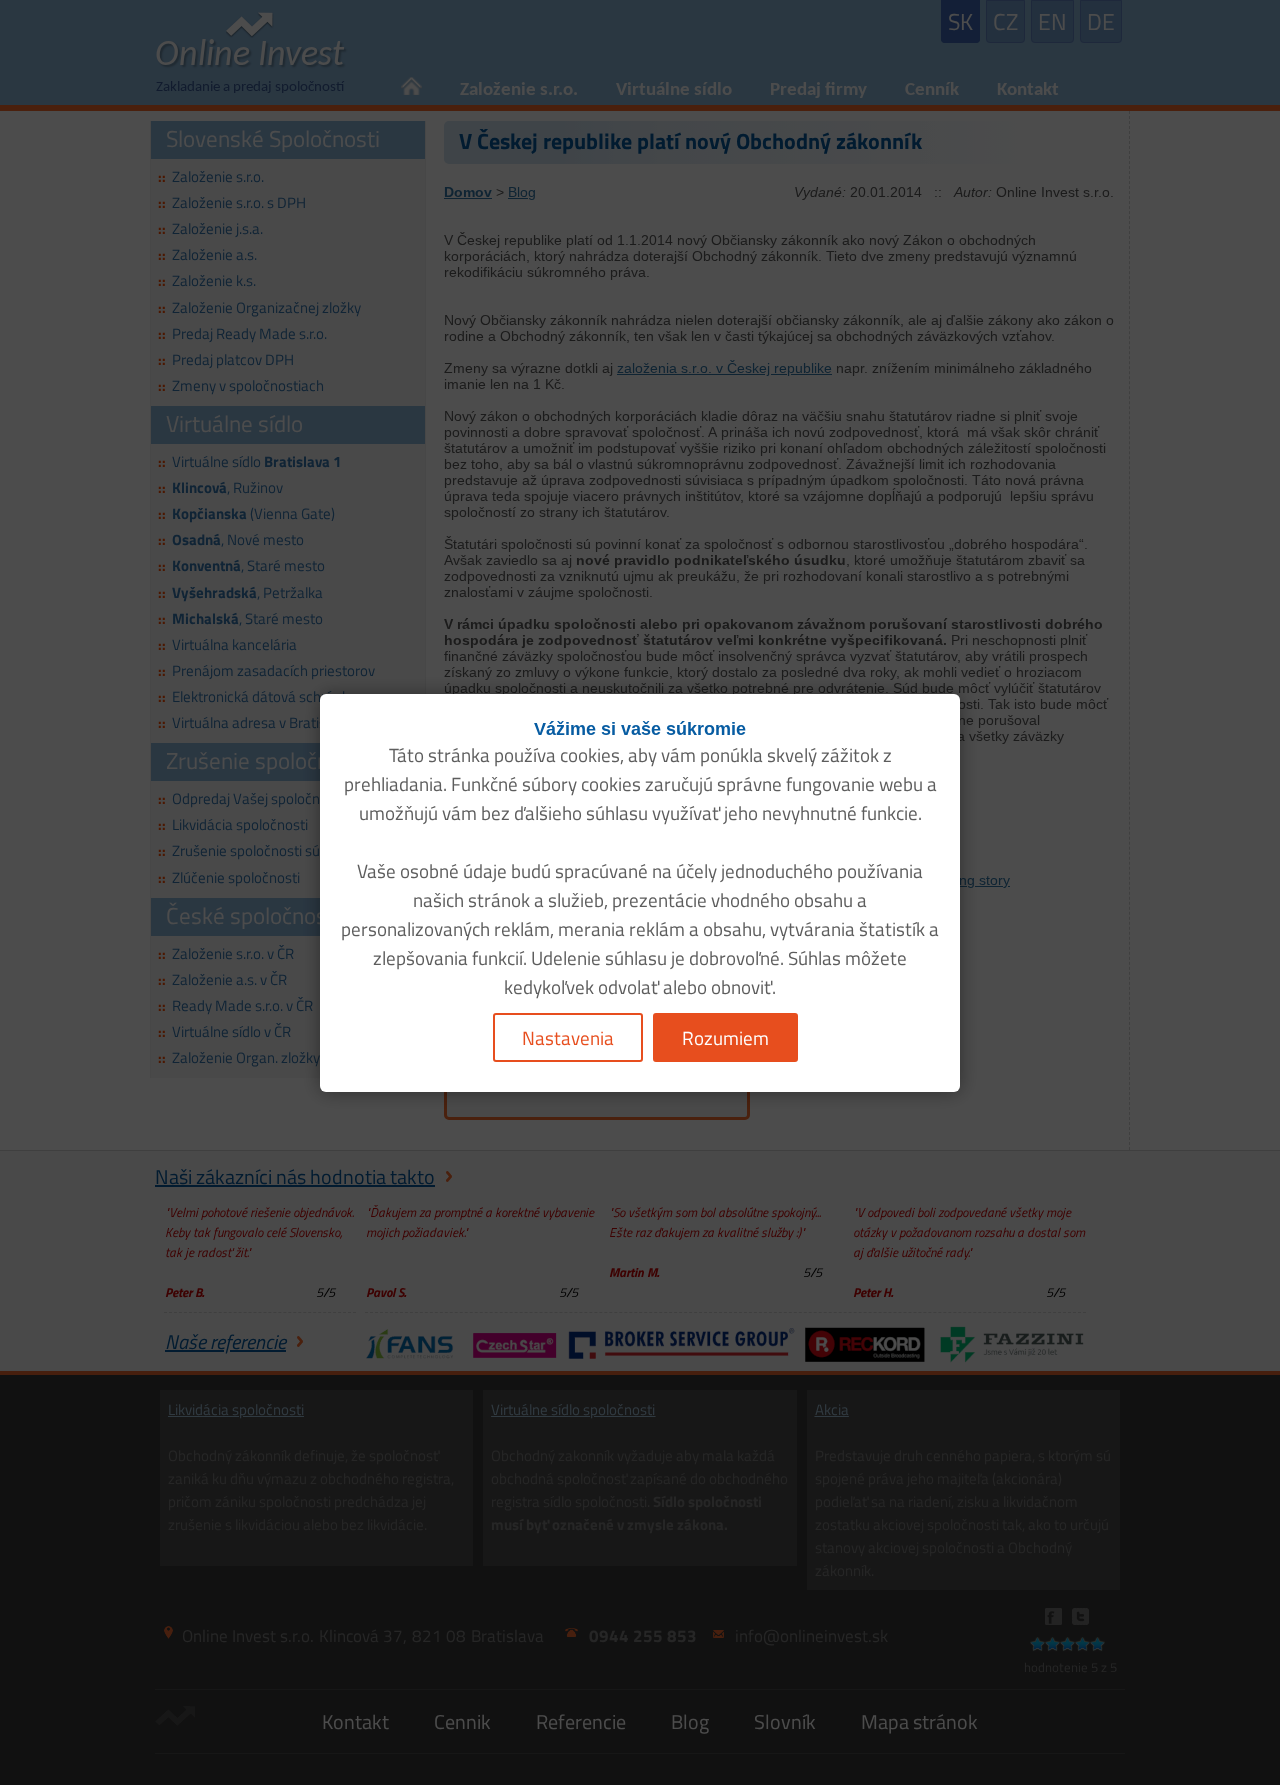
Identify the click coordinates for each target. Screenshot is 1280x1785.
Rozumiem (725, 1037)
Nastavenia (568, 1037)
